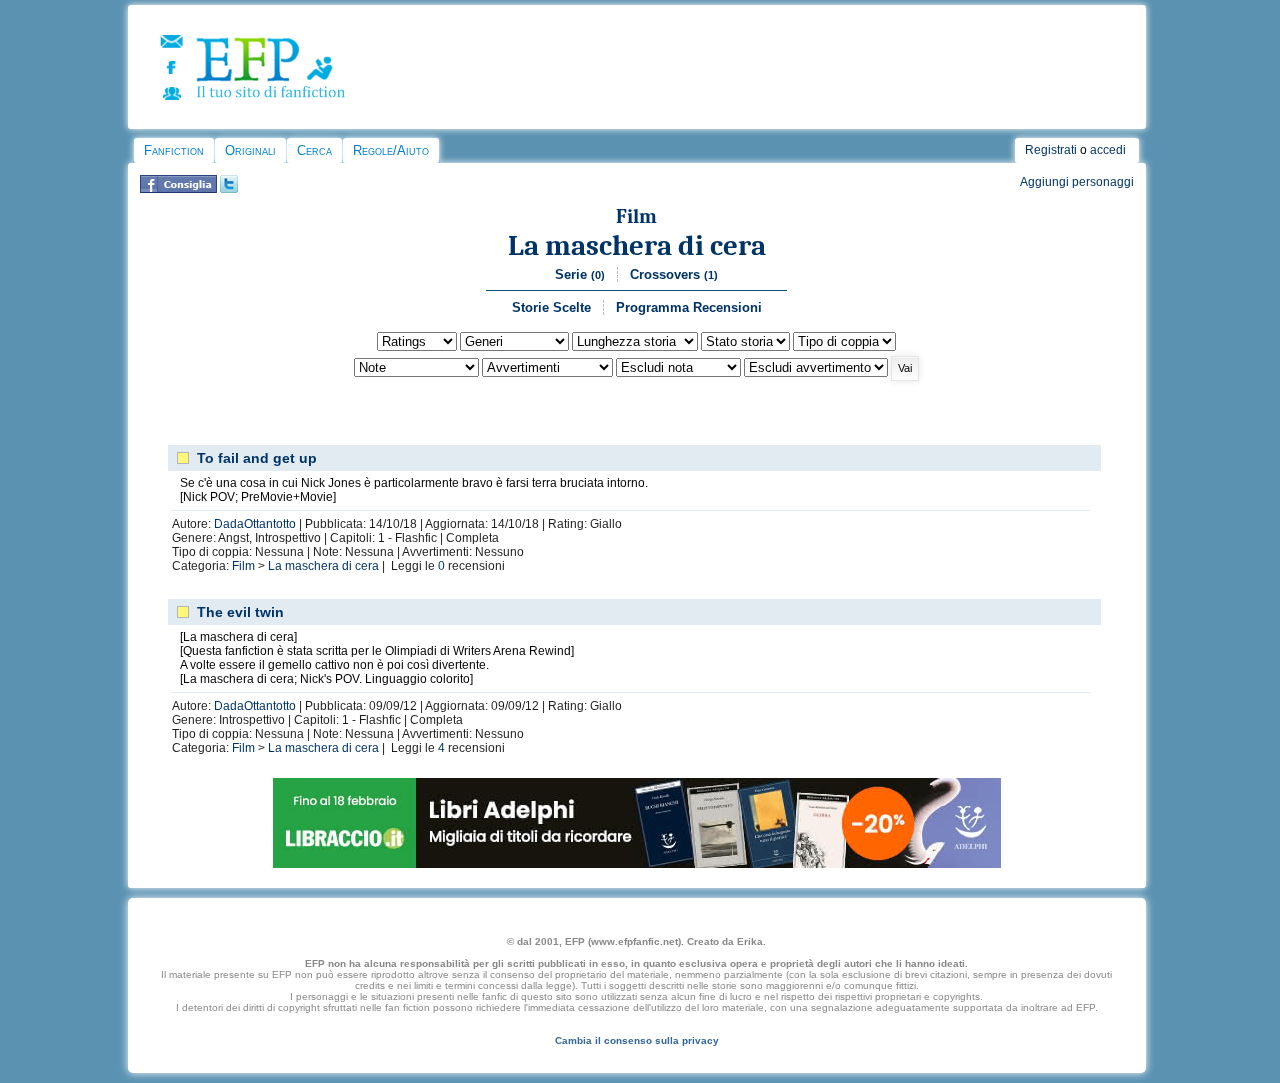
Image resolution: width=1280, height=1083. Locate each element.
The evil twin (240, 612)
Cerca (314, 150)
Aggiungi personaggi (1077, 182)
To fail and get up (257, 458)
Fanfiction (174, 150)
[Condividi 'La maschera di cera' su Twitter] (229, 189)
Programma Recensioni (689, 307)
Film (636, 216)
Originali (250, 150)
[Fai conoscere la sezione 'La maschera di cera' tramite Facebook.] (178, 189)
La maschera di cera (637, 245)
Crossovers (674, 274)
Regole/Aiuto (391, 150)
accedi (1108, 150)
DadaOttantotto (255, 524)
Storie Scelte (551, 307)
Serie (580, 274)
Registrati (1051, 150)
